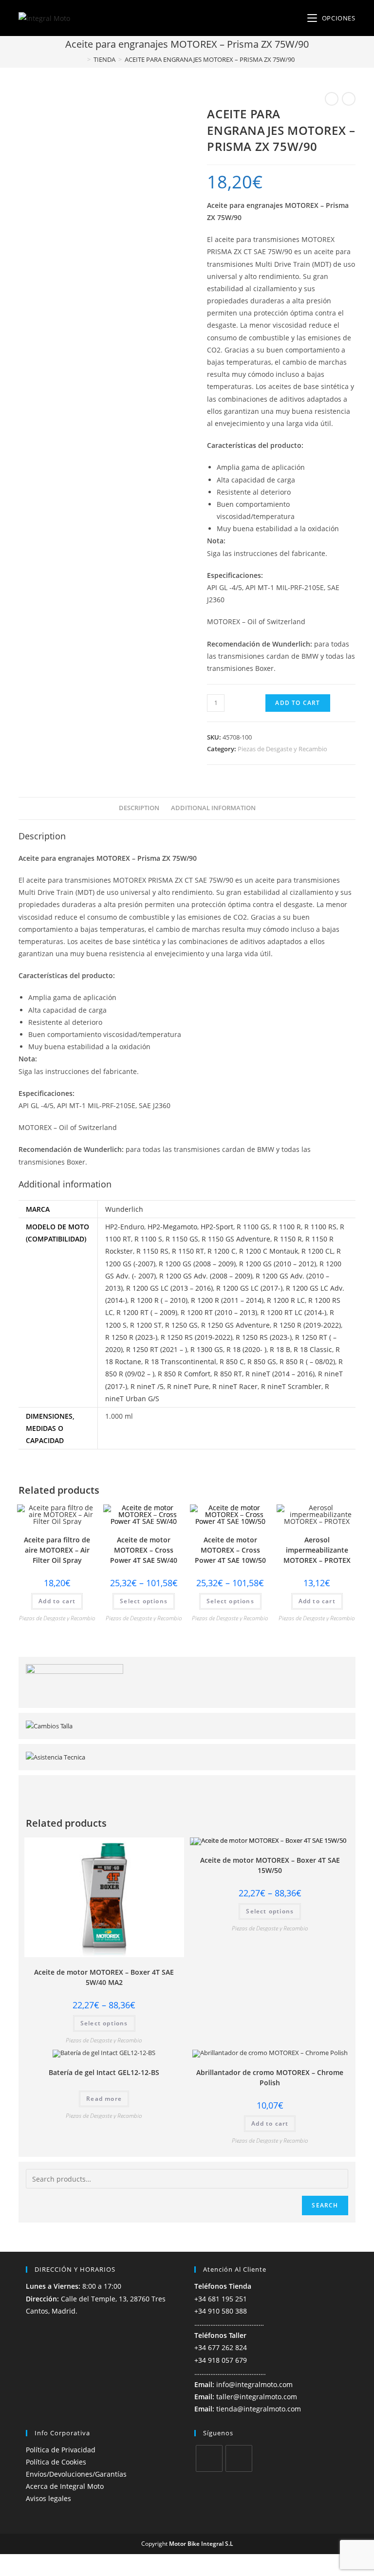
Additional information (213, 808)
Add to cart (298, 703)
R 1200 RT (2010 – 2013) (219, 1312)
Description (139, 808)
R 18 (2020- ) (246, 1349)
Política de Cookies (56, 2462)
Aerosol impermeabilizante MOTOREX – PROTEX (317, 1550)
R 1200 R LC (286, 1300)
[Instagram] (239, 2458)
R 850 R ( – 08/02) (307, 1362)
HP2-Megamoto (172, 1227)
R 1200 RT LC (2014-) (293, 1312)
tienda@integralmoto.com (259, 2409)
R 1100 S (148, 1239)
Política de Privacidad (61, 2450)
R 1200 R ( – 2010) (159, 1300)
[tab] (139, 808)
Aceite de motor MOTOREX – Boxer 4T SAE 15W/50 (270, 1865)
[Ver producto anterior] (332, 99)
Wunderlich (124, 1209)
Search (325, 2205)
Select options (144, 1601)
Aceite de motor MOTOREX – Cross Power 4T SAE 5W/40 (144, 1550)
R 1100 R (287, 1227)
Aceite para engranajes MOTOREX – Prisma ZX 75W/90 (210, 59)
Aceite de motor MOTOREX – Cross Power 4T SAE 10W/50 (230, 1550)
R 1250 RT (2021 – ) (157, 1349)
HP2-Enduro (125, 1227)
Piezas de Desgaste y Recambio (282, 749)
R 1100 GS (253, 1227)
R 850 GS (262, 1362)
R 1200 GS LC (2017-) (249, 1288)
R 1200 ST (146, 1325)
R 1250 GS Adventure (235, 1325)
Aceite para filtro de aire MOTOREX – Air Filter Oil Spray (57, 1550)
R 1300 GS (207, 1349)
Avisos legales (48, 2498)
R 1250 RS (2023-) (264, 1337)
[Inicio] (82, 59)
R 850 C (232, 1362)
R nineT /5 (147, 1386)
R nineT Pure (188, 1386)
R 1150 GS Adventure (236, 1239)
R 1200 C (222, 1251)
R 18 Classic (313, 1349)
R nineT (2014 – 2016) (280, 1374)
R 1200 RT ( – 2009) (147, 1312)
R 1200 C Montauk (269, 1251)
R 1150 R (288, 1239)
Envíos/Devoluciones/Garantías (76, 2474)
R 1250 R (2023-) (131, 1337)
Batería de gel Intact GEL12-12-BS (104, 2072)
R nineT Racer (235, 1386)
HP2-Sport (217, 1227)
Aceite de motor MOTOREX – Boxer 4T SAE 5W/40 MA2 (104, 1977)
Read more (104, 2099)
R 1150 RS (152, 1251)
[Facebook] (209, 2458)
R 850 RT (228, 1374)
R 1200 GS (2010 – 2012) (278, 1264)
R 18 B (280, 1349)
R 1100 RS (320, 1227)
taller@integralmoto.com (257, 2397)
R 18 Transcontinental (180, 1362)
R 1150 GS (182, 1239)
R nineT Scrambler (291, 1386)
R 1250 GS (181, 1325)
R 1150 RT (188, 1251)
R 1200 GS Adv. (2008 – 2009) (206, 1276)
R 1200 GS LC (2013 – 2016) (169, 1288)
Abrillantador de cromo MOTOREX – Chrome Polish (270, 2077)
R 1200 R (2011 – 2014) (227, 1300)
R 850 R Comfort (184, 1374)
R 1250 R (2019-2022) (307, 1325)
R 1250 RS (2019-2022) (196, 1337)
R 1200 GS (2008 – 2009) (197, 1264)
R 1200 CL (317, 1251)
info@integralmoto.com (254, 2384)
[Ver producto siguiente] (349, 99)
